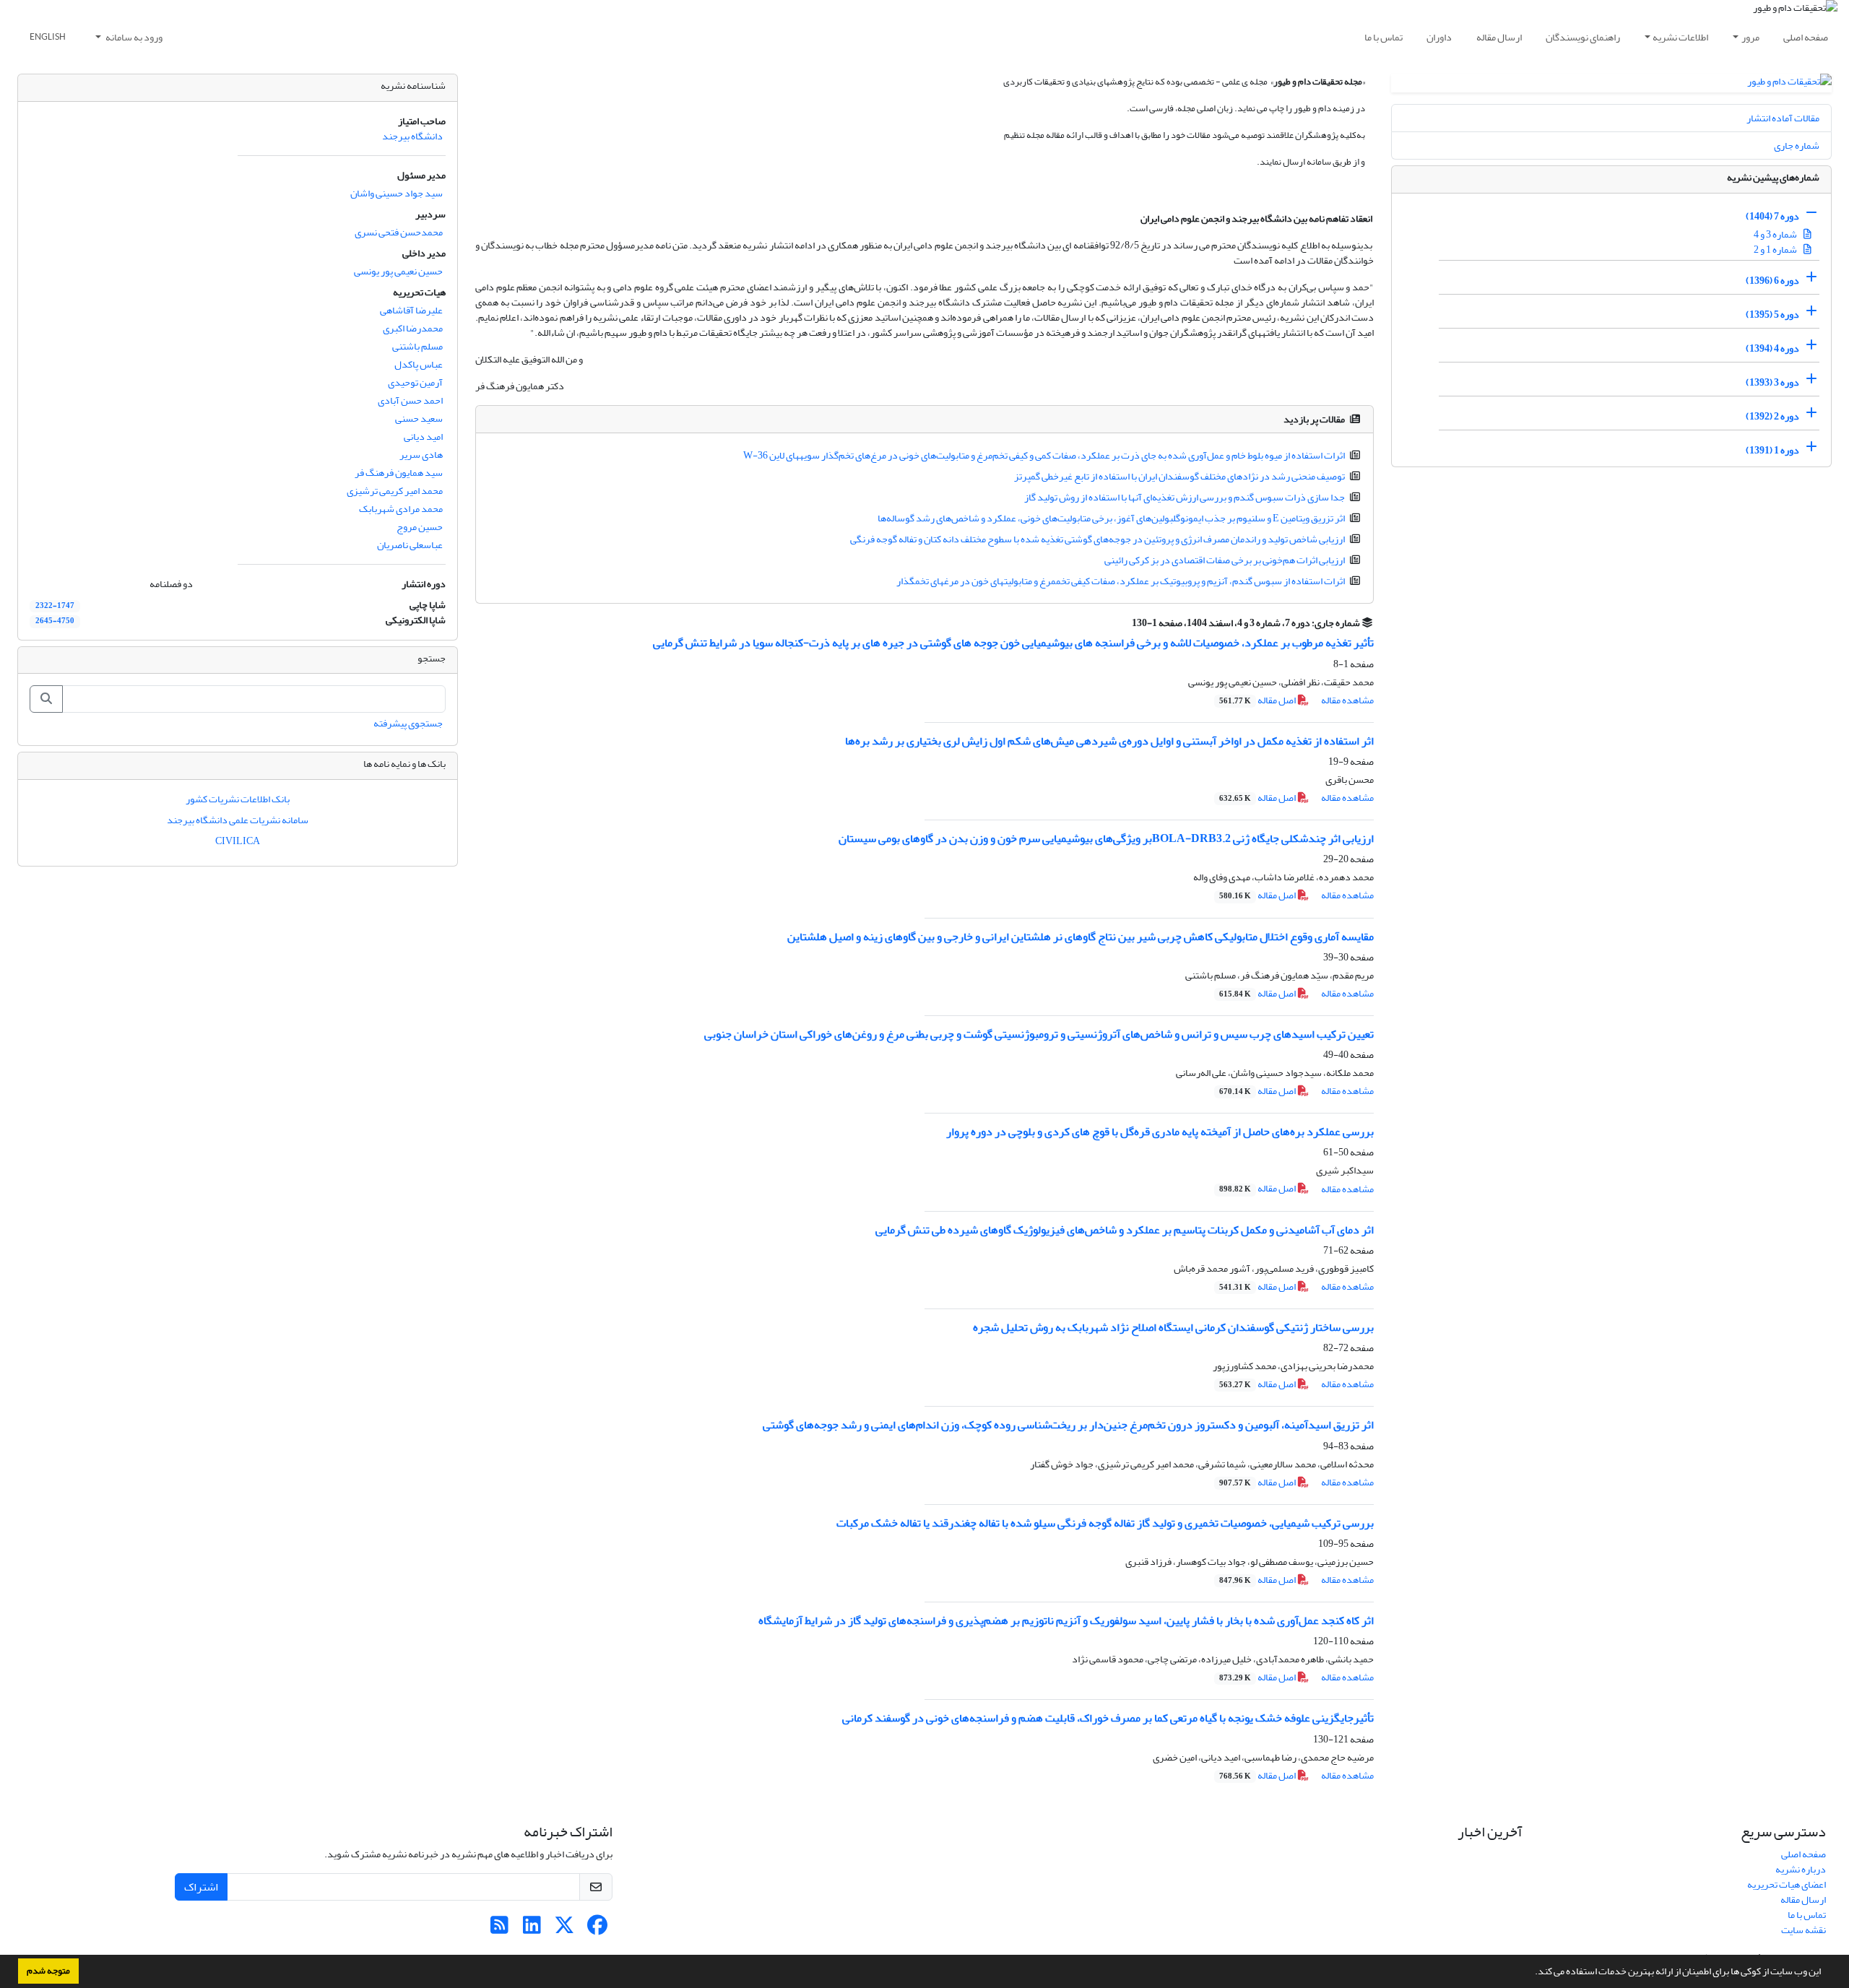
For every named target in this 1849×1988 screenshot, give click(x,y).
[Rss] (499, 1929)
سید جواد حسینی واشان (397, 193)
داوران (1439, 37)
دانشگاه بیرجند (412, 136)
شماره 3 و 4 (1776, 234)
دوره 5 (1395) (1772, 314)
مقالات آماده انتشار (1783, 118)
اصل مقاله (1258, 700)
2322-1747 (55, 606)
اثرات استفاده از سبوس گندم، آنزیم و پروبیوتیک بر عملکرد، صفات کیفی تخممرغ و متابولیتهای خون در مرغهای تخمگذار (1121, 581)
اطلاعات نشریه (1680, 37)
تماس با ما (1383, 37)
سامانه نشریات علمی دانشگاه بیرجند (238, 820)
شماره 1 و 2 (1776, 249)
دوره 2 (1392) (1772, 416)
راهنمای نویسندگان (1583, 37)
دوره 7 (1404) (1772, 216)
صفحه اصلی (1806, 37)
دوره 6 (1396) (1772, 281)
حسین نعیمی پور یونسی (398, 271)
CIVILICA (238, 841)
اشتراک (201, 1887)
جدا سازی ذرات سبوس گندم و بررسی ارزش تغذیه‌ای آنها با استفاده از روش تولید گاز (1185, 497)
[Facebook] (597, 1929)
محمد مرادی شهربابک (401, 509)
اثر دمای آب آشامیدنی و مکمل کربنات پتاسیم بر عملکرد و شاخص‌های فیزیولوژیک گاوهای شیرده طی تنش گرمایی (1125, 1230)
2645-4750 (55, 621)
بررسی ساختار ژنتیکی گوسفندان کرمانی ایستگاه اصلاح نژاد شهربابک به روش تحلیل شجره (1173, 1327)
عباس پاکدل (419, 364)
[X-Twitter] (564, 1929)
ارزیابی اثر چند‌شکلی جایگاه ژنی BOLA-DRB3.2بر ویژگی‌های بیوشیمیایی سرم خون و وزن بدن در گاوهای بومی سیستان (1106, 838)
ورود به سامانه (133, 37)
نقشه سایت (1803, 1930)
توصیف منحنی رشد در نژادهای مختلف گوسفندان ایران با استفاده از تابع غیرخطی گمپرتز (1179, 476)
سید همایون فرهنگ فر (399, 473)
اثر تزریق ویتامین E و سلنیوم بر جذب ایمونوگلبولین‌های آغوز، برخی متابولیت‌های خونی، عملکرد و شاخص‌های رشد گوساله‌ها (1111, 518)
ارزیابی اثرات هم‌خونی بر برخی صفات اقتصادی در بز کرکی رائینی (1225, 560)
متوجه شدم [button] (48, 1971)
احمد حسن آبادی (410, 400)
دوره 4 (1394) (1772, 348)
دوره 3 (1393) (1772, 382)
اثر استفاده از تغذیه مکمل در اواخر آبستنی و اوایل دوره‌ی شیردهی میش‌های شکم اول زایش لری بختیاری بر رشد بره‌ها (1109, 741)
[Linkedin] (532, 1929)
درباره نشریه (1801, 1869)
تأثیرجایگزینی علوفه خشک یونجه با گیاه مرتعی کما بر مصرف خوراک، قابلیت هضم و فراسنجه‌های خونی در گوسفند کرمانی (1108, 1718)
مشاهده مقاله (1347, 700)
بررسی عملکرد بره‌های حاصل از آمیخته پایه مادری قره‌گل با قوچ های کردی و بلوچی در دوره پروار (1160, 1132)
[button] (1531, 1973)
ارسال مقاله (1499, 37)
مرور (1750, 37)
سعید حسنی (419, 418)
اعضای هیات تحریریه (1787, 1884)
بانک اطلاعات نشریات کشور (238, 799)
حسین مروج (420, 527)
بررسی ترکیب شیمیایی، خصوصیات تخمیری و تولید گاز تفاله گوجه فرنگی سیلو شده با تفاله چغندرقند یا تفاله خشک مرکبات (1105, 1523)
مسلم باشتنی (417, 346)
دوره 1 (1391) (1772, 450)
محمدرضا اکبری (413, 328)
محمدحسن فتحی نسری (399, 232)
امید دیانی (423, 437)
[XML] (1123, 623)
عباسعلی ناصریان (410, 545)
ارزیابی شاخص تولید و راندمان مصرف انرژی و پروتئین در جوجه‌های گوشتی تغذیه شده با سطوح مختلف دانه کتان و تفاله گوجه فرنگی (1097, 539)
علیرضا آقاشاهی (411, 310)
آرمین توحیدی (415, 382)
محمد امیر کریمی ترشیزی (395, 491)
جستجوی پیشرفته (408, 723)
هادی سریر (421, 455)
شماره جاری (1797, 146)
